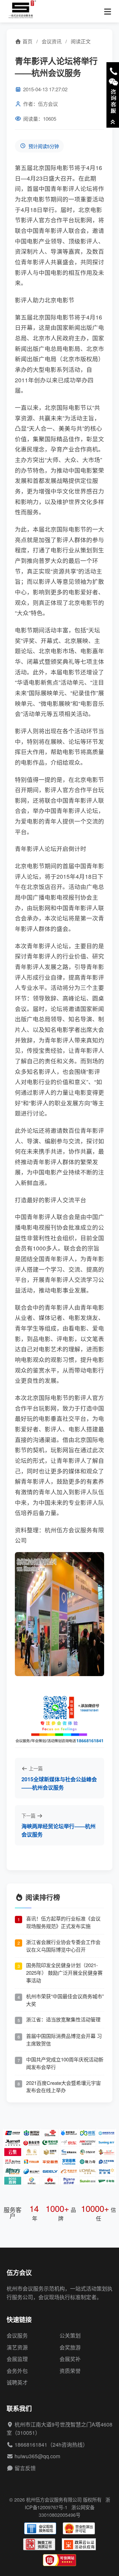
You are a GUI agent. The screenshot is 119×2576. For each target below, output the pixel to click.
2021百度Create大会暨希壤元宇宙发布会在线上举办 (63, 2087)
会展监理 (17, 2359)
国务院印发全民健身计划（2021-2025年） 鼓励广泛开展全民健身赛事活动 (64, 1973)
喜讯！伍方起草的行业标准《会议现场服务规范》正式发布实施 (63, 1922)
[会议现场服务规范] (40, 2528)
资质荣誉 (70, 2371)
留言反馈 (25, 2468)
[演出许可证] (79, 2528)
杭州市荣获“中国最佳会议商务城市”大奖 (65, 2000)
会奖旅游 (70, 2347)
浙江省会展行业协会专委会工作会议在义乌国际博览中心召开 (63, 1946)
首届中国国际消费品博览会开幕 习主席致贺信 (64, 2040)
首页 (27, 41)
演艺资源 (17, 2347)
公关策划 (70, 2335)
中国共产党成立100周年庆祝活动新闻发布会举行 (65, 2063)
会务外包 (17, 2371)
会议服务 (17, 2335)
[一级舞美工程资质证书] (39, 2544)
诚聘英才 (17, 2382)
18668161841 (31, 2445)
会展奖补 (70, 2359)
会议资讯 (52, 41)
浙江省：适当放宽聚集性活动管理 (63, 2019)
